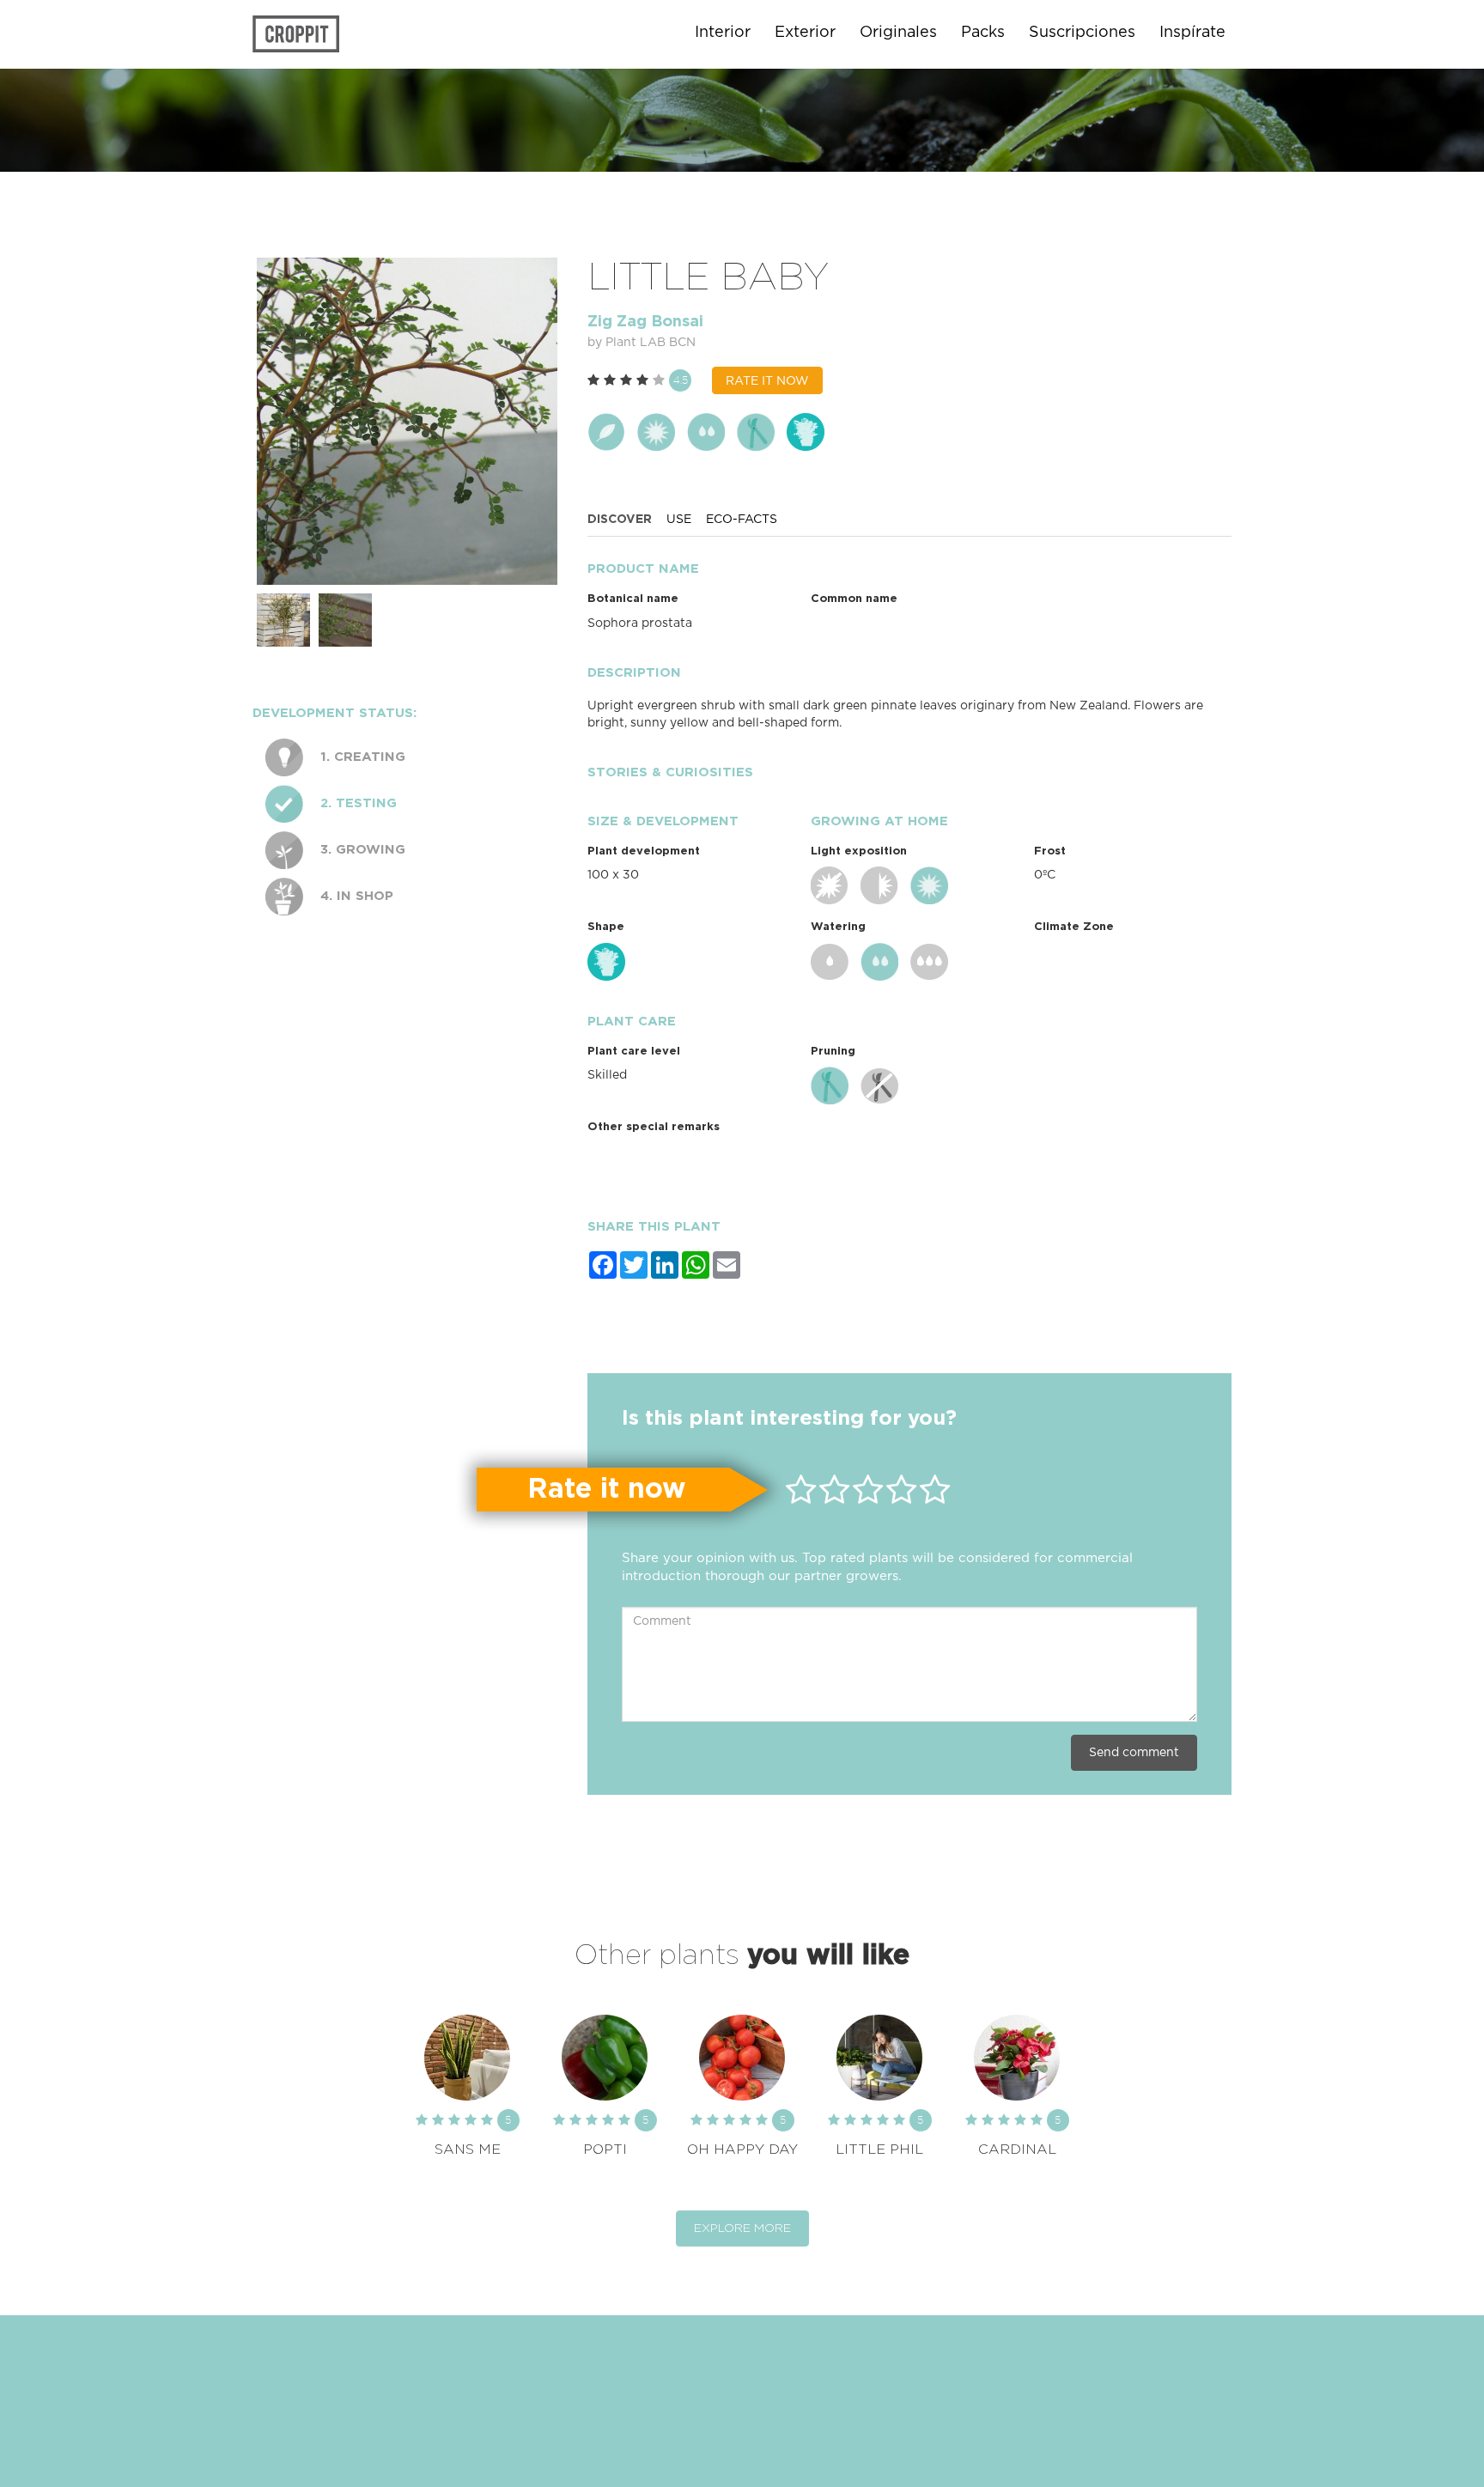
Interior (723, 33)
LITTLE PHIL (879, 2150)
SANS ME (468, 2150)
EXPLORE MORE (742, 2229)
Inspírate (1192, 33)
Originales (898, 33)
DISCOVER (620, 520)
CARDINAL (1017, 2150)
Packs (983, 33)
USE (679, 520)
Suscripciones (1082, 33)
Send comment (1134, 1753)
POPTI (605, 2150)
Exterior (805, 33)
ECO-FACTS (742, 520)
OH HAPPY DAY (742, 2150)
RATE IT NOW (767, 381)
